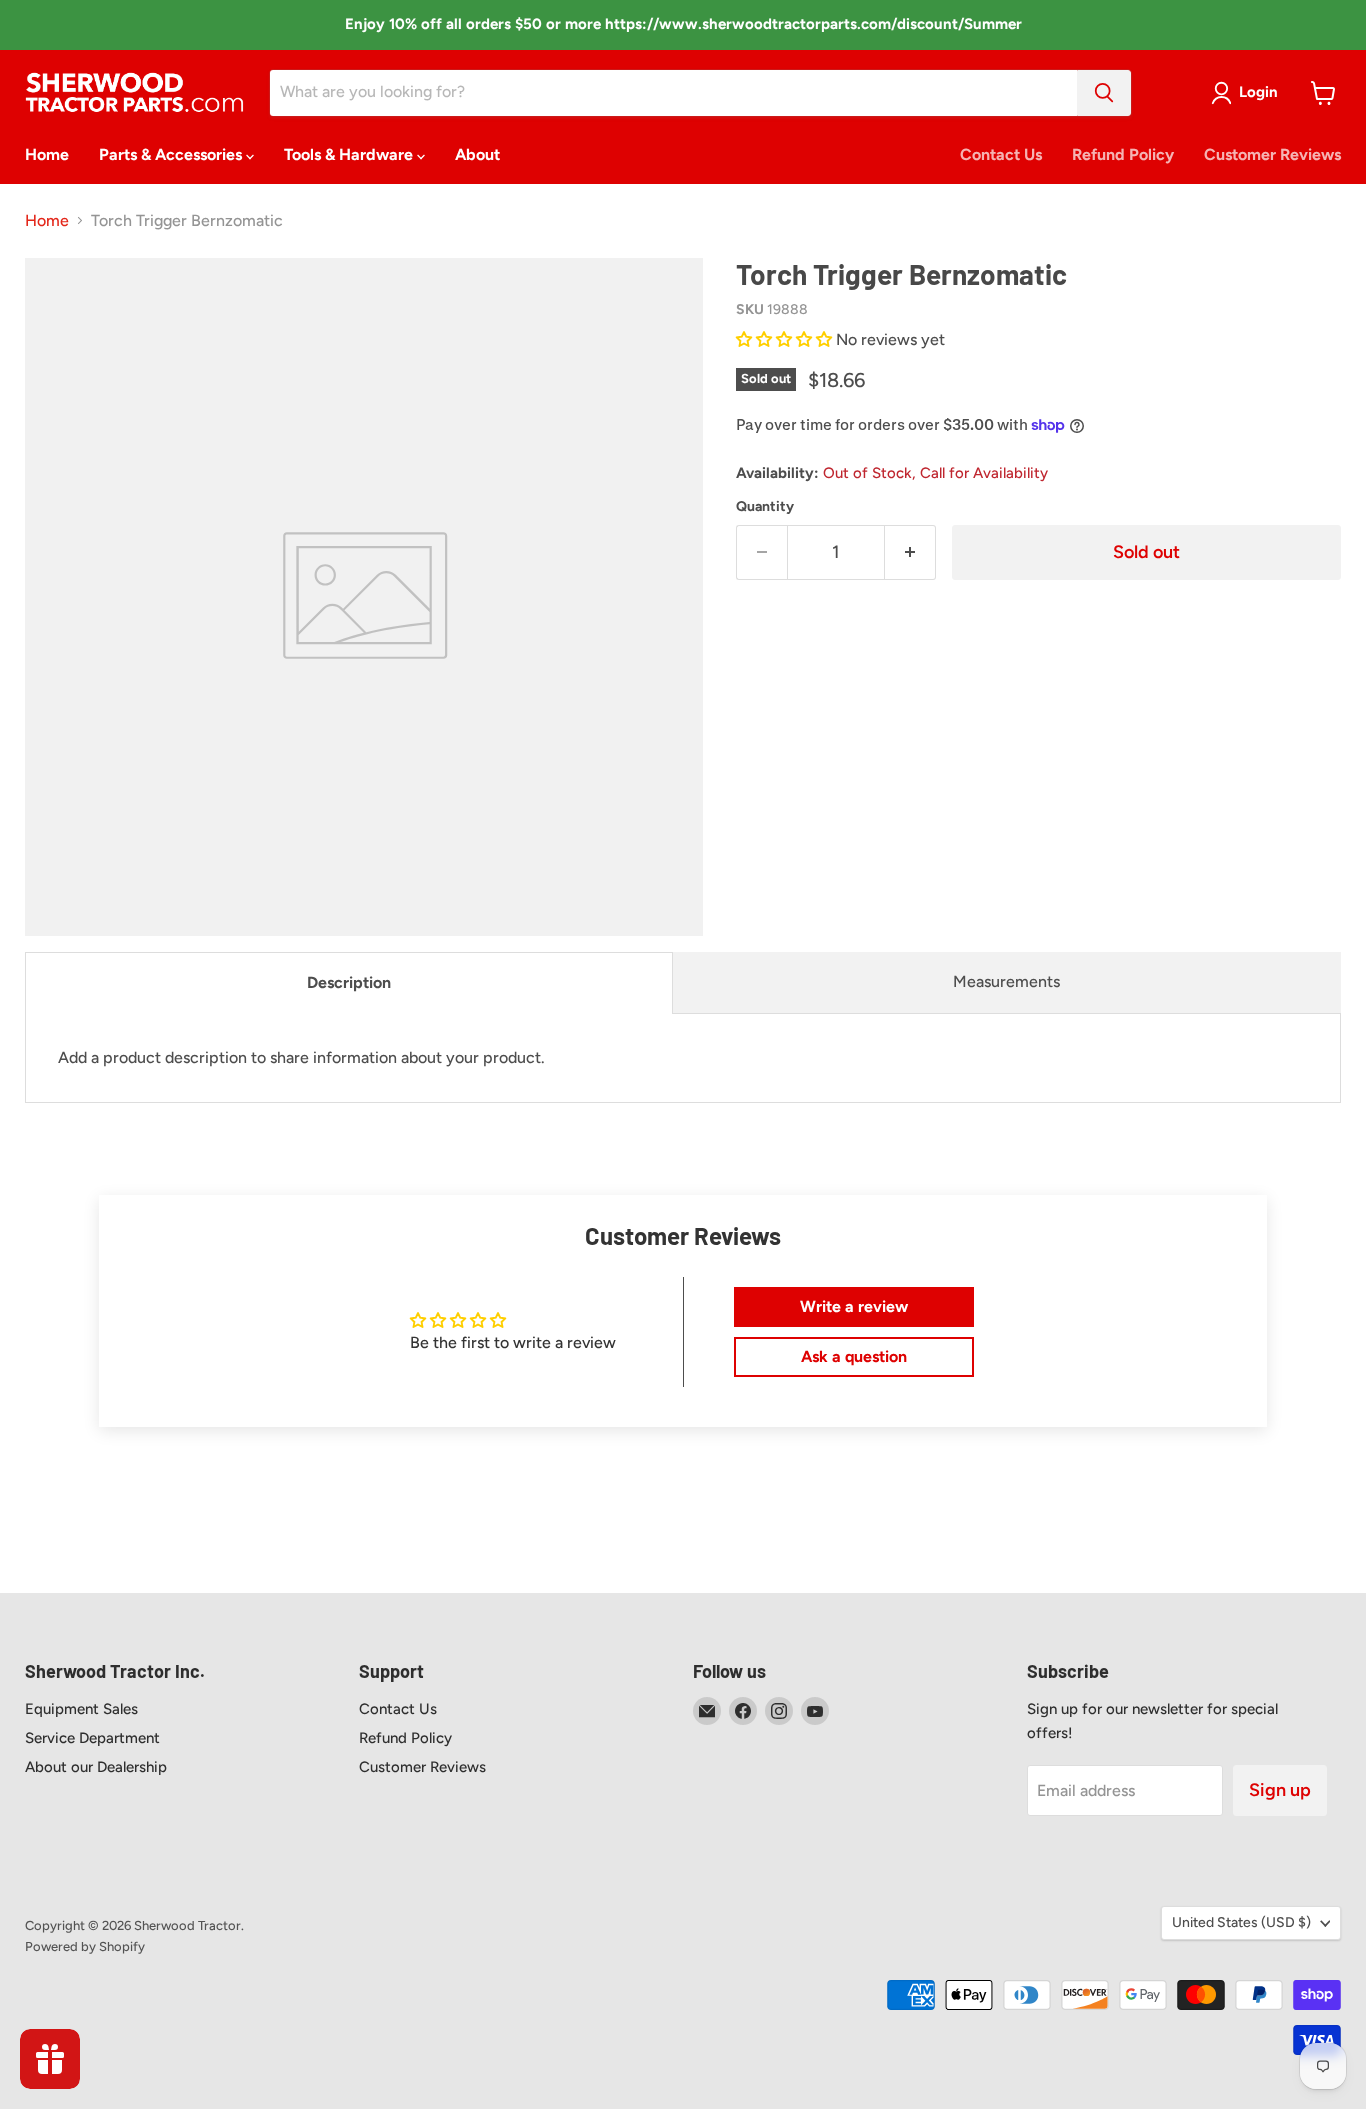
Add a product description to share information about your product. (301, 1057)
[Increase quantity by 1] (910, 552)
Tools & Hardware (350, 154)
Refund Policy (1123, 154)
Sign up (1280, 1790)
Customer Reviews (1272, 154)
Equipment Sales (81, 1709)
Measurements (1006, 981)
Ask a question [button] (854, 1356)
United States (1241, 1922)
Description (349, 982)
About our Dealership (96, 1767)
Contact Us (1001, 154)
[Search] (1104, 93)
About (477, 154)
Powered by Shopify (85, 1946)
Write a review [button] (854, 1306)
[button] (786, 339)
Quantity (765, 507)
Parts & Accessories (172, 154)
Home (47, 154)
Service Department (92, 1738)
